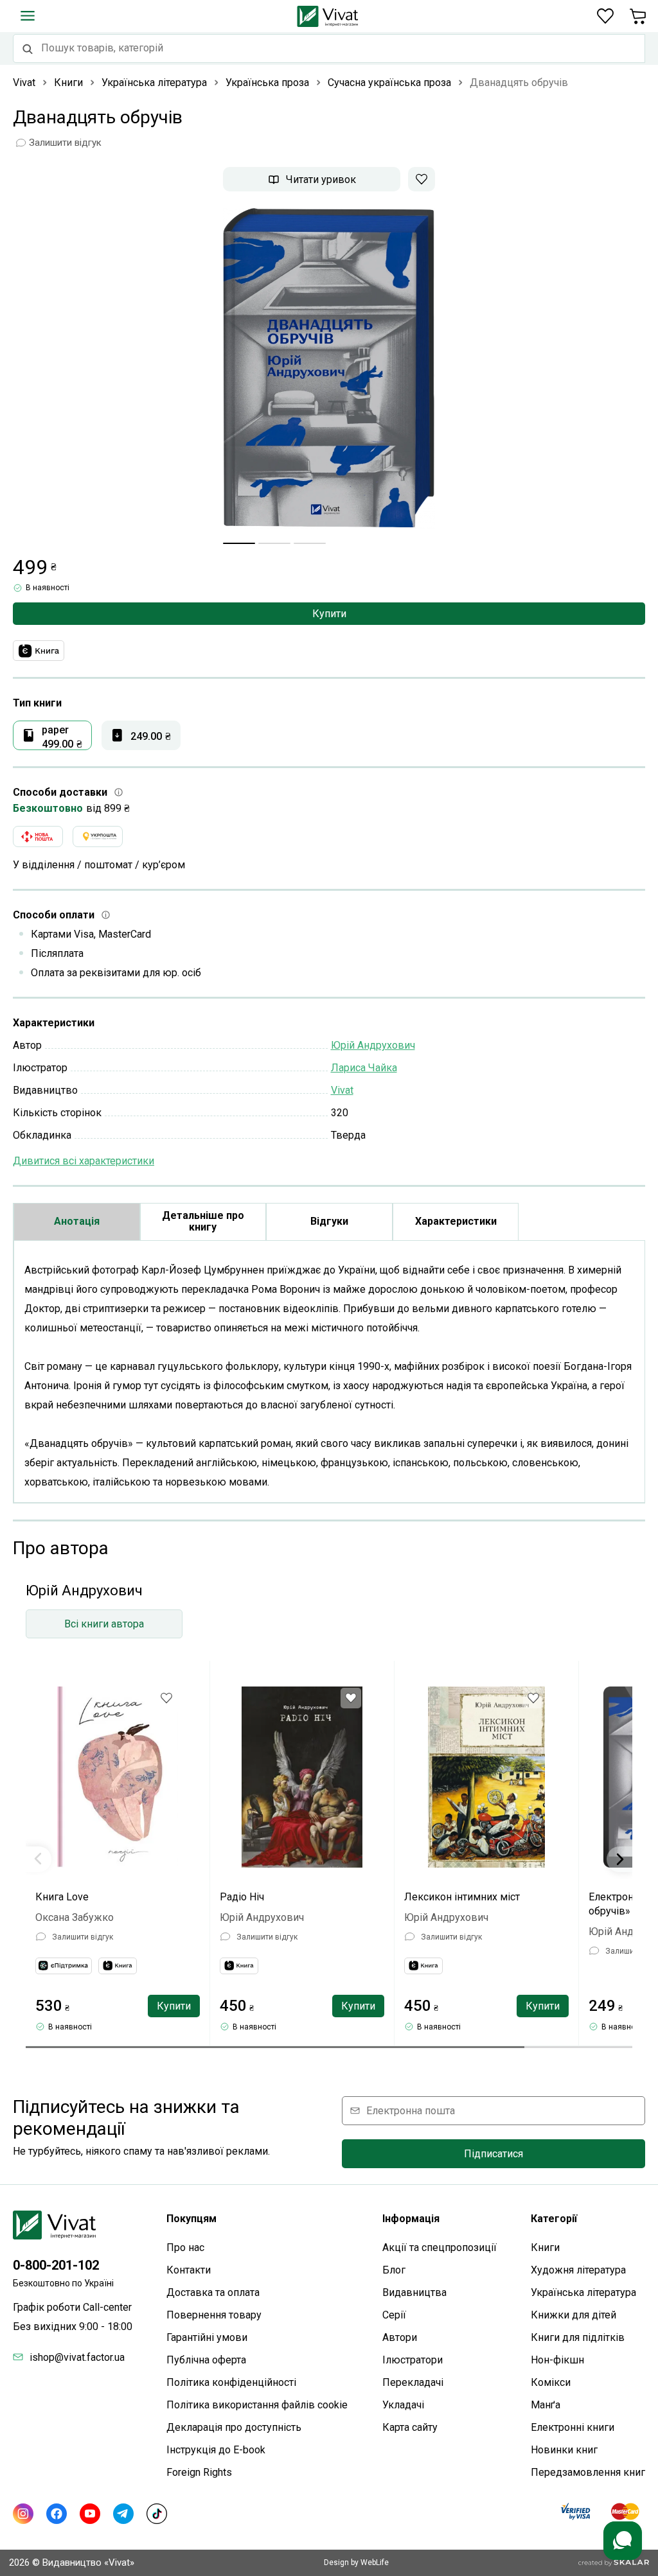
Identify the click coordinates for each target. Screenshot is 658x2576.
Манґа (546, 2405)
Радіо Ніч (242, 1897)
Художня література (578, 2270)
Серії (394, 2315)
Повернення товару (214, 2315)
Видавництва (414, 2292)
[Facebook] (57, 2514)
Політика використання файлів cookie (257, 2405)
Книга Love (62, 1897)
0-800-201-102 (56, 2265)
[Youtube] (90, 2514)
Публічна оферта (206, 2360)
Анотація (77, 1221)
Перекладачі (413, 2382)
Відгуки (329, 1221)
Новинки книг (564, 2450)
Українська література (583, 2292)
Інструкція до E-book (216, 2450)
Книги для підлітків (578, 2337)
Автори (400, 2337)
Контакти (189, 2270)
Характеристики (456, 1221)
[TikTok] (157, 2514)
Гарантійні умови (207, 2337)
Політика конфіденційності (231, 2382)
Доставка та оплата (213, 2292)
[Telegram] (123, 2514)
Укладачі (403, 2405)
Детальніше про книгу (203, 1221)
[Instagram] (23, 2514)
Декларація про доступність (234, 2427)
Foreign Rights (199, 2472)
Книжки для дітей (574, 2315)
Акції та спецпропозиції (440, 2247)
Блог (394, 2270)
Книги (545, 2247)
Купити (329, 614)
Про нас (185, 2247)
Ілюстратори (413, 2360)
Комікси (551, 2382)
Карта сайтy (410, 2427)
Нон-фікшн (557, 2360)
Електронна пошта (411, 2111)
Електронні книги (573, 2427)
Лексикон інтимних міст (462, 1897)
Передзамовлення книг (588, 2472)
